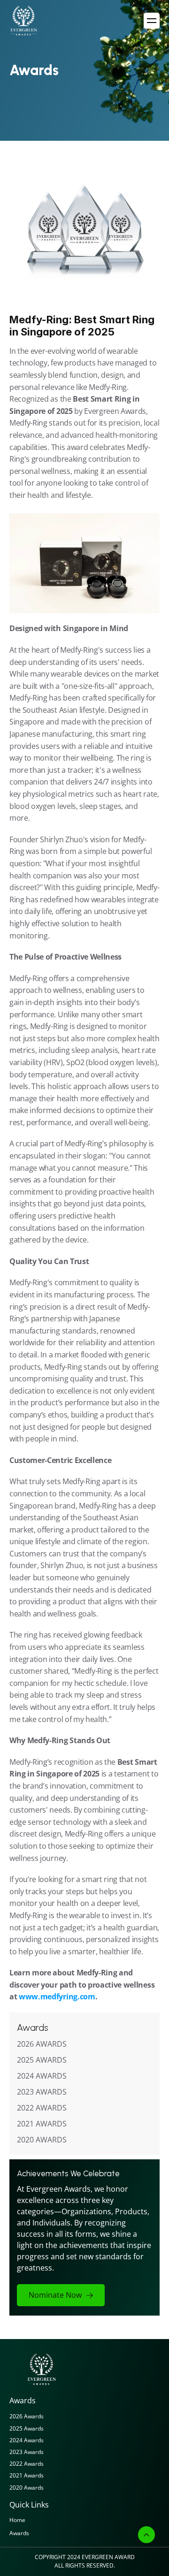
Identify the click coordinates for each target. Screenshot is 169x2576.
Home (17, 2520)
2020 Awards (27, 2488)
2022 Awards (27, 2464)
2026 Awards (27, 2416)
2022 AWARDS (42, 2108)
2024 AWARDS (42, 2076)
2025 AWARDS (42, 2060)
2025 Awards (27, 2428)
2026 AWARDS (42, 2044)
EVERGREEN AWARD (108, 2557)
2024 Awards (27, 2440)
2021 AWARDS (42, 2124)
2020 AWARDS (42, 2140)
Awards (19, 2533)
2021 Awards (27, 2475)
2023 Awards (27, 2452)
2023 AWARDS (42, 2092)
